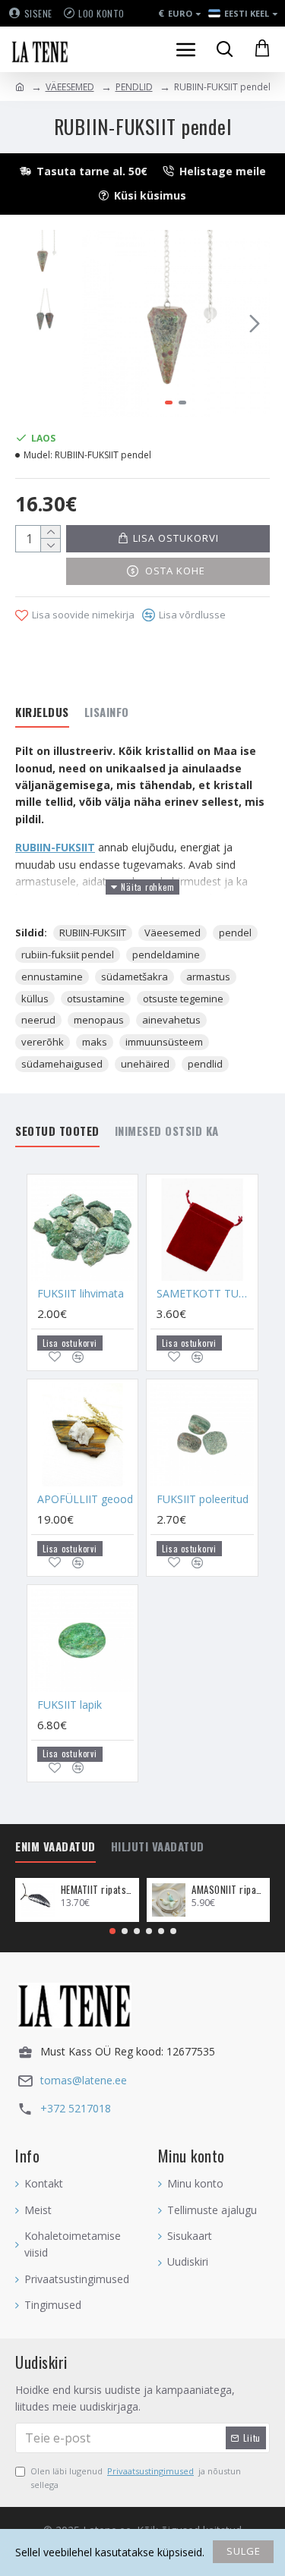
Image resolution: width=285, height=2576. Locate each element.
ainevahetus (171, 1020)
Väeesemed (173, 933)
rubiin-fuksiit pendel (68, 955)
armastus (208, 977)
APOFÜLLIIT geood (85, 1499)
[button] (97, 323)
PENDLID (134, 87)
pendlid (205, 1064)
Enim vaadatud (55, 1847)
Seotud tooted (57, 1131)
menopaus (99, 1020)
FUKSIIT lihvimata (81, 1294)
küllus (35, 999)
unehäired (145, 1064)
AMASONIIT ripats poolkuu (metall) (228, 1890)
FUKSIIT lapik (70, 1705)
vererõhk (43, 1042)
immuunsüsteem (164, 1042)
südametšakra (135, 977)
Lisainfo (107, 712)
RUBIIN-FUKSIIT (55, 847)
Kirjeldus (42, 712)
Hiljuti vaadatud (158, 1847)
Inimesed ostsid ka (167, 1131)
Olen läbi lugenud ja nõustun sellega (136, 2478)
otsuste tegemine (183, 999)
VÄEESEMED (70, 87)
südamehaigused (62, 1064)
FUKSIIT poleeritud (203, 1499)
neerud (38, 1020)
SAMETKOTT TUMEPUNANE (205, 1294)
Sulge (244, 2551)
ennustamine (52, 977)
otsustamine (96, 999)
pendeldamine (166, 955)
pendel (235, 933)
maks (95, 1042)
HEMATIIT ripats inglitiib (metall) (97, 1890)
